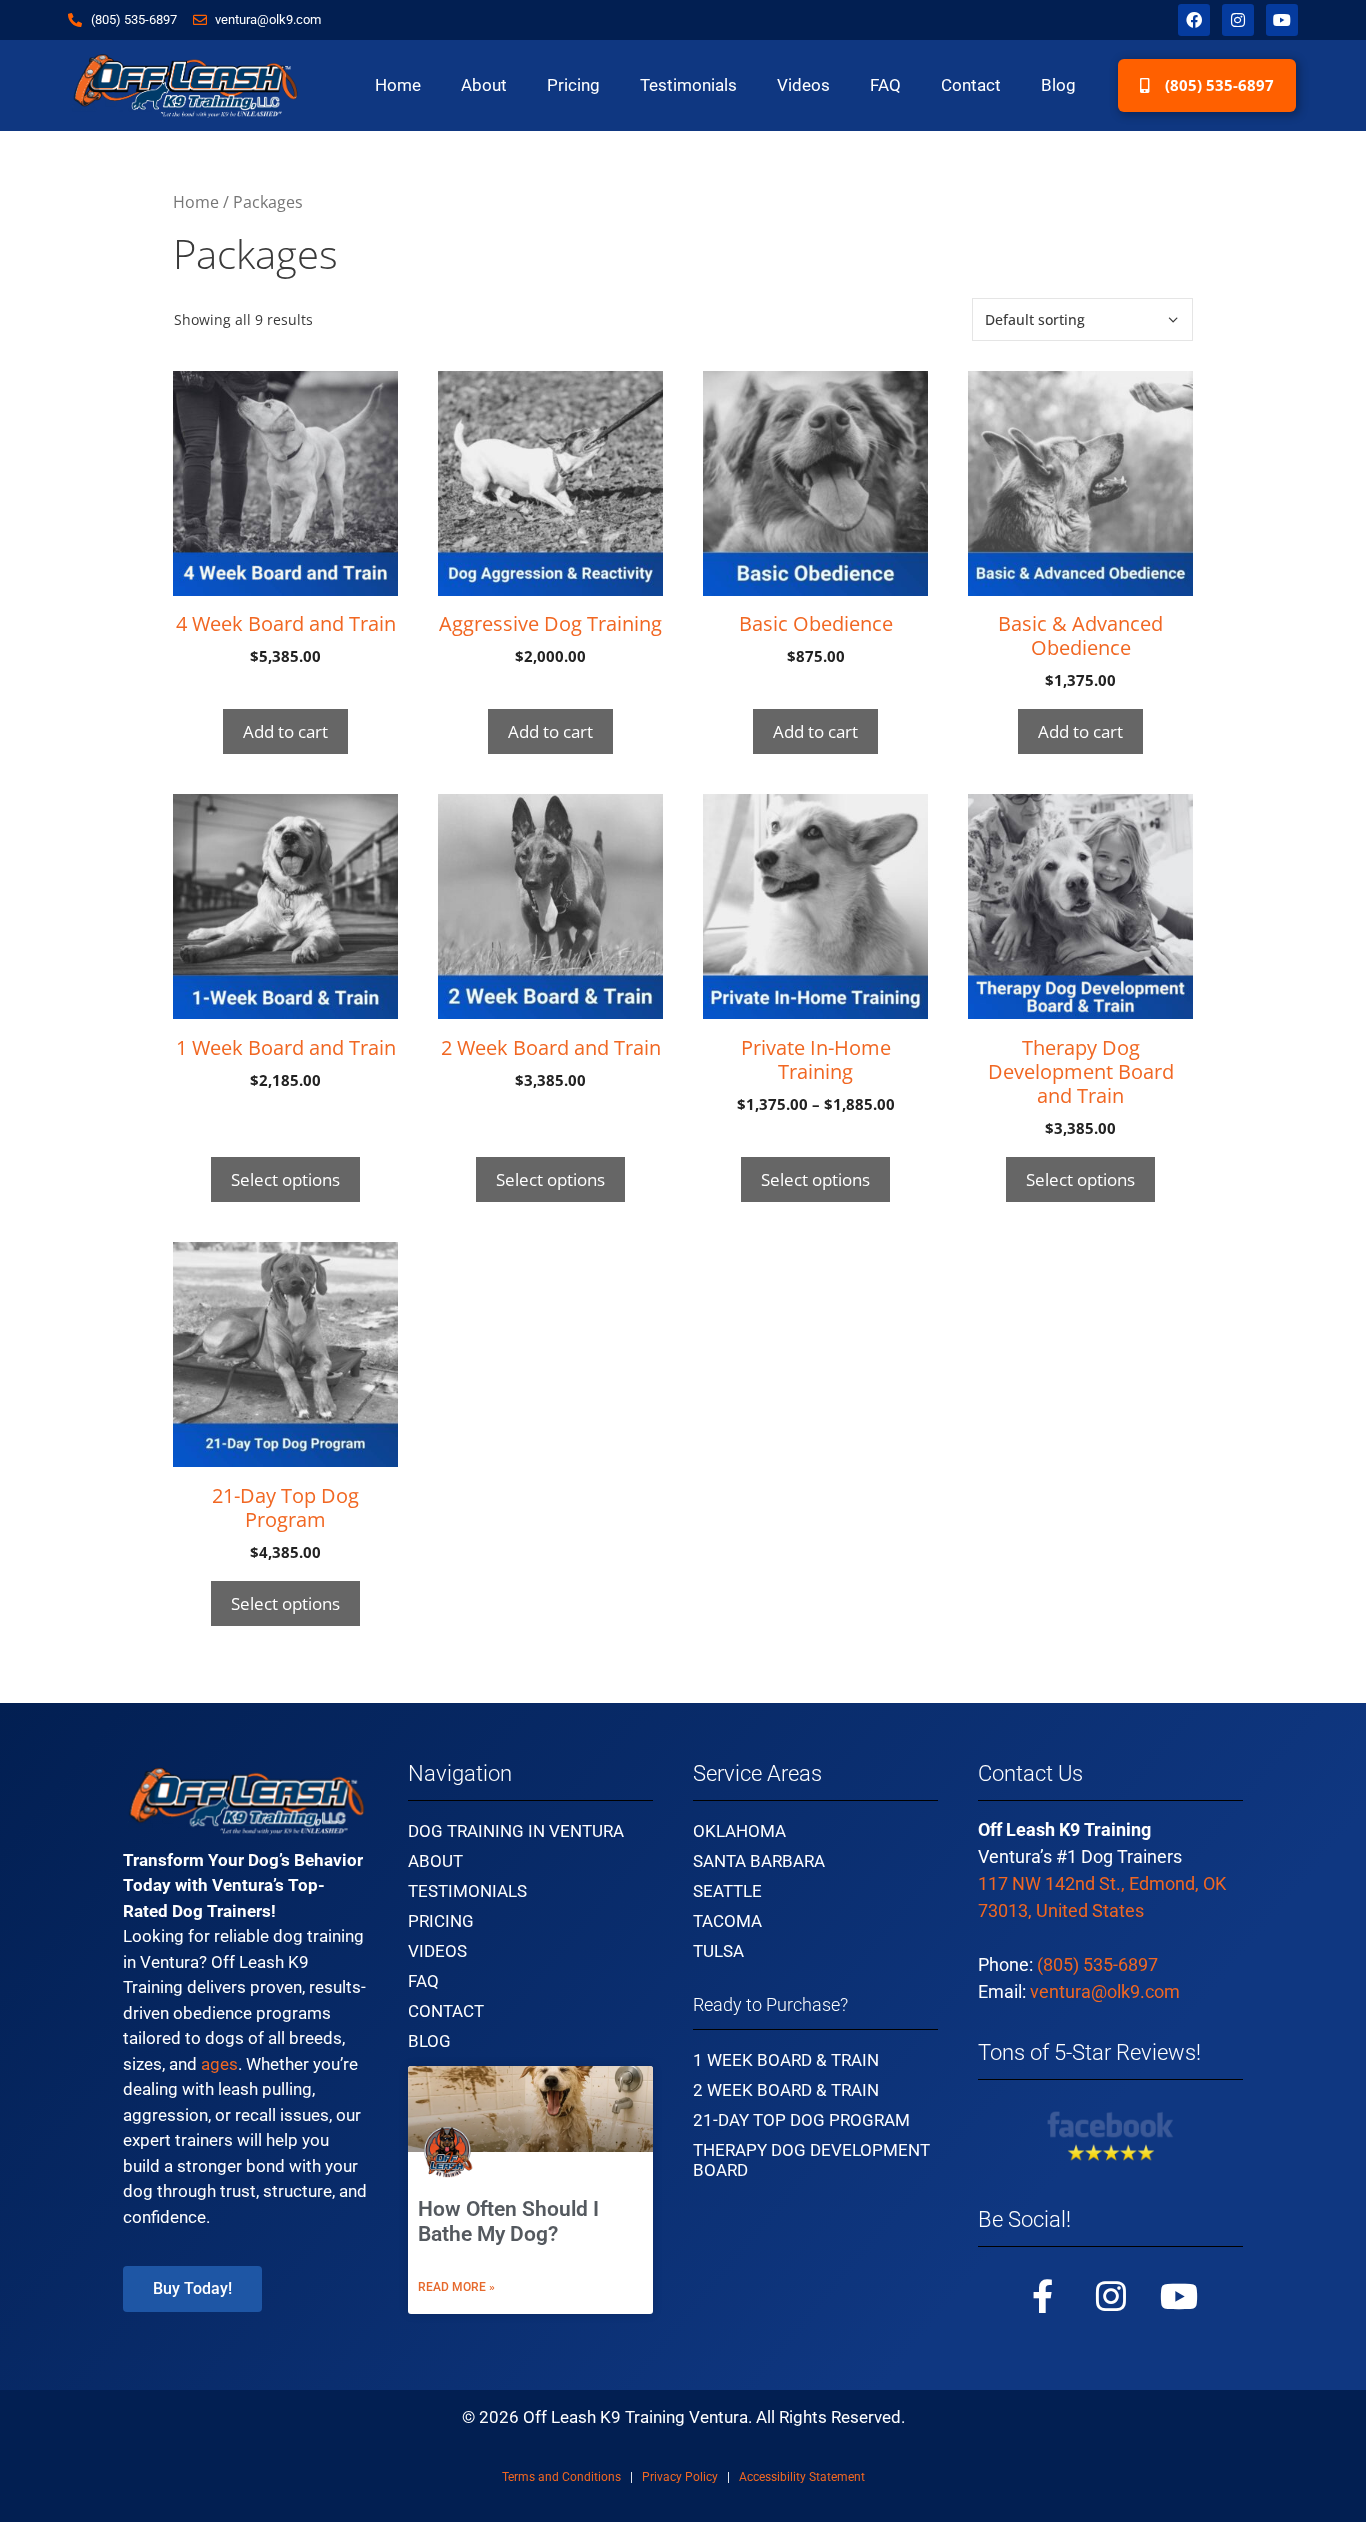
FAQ (885, 85)
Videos (803, 85)
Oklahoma (739, 1831)
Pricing (573, 85)
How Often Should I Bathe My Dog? (508, 2221)
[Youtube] (1282, 20)
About (484, 85)
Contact (971, 85)
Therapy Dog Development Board (811, 2160)
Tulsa (718, 1951)
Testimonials (688, 85)
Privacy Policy (680, 2477)
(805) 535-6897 (1097, 1964)
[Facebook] (1194, 20)
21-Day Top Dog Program (801, 2120)
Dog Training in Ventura (516, 1831)
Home (398, 85)
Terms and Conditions (561, 2477)
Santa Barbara (759, 1861)
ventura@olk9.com (1105, 1991)
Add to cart (285, 731)
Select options (285, 1179)
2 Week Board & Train (786, 2090)
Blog (1058, 85)
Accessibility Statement (802, 2477)
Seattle (727, 1891)
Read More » (456, 2287)
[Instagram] (1238, 20)
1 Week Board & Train (786, 2060)
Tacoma (727, 1921)
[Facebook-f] (1043, 2296)
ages (219, 2064)
